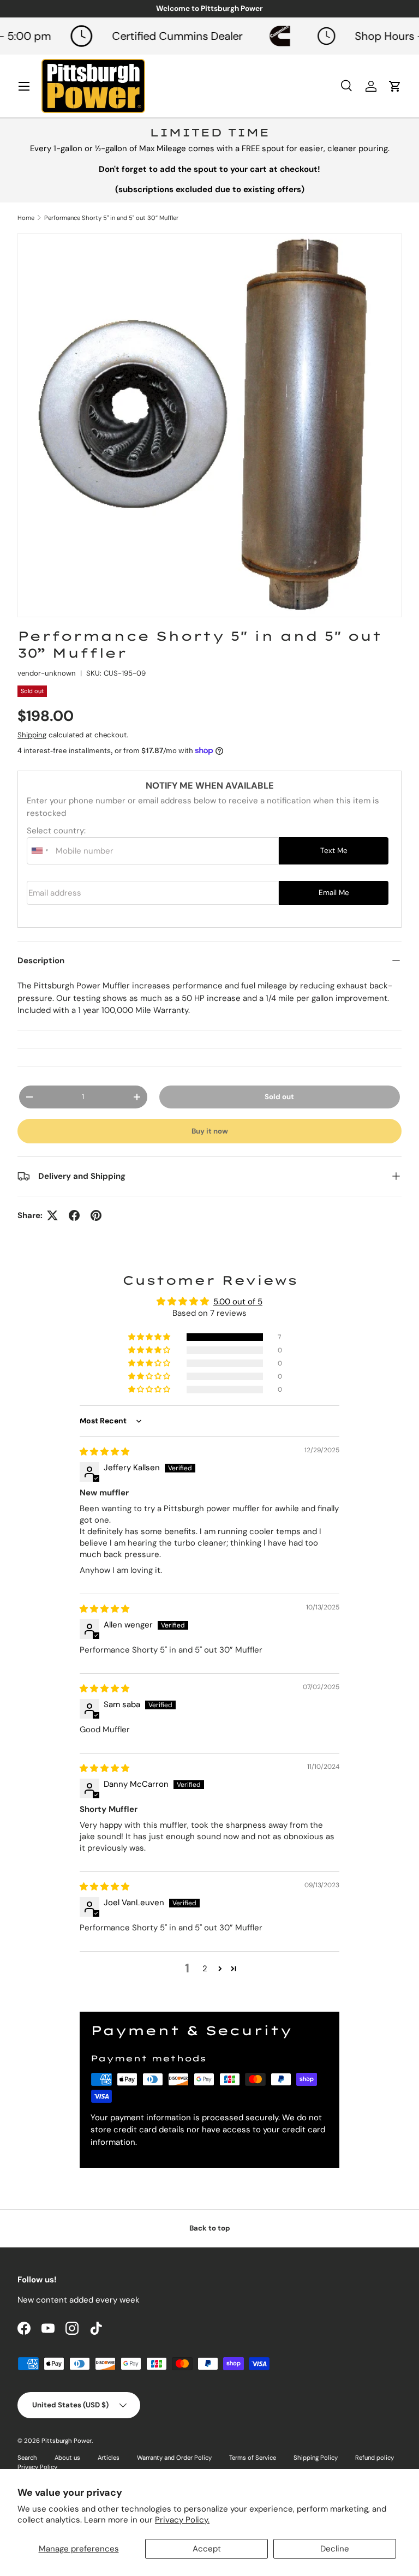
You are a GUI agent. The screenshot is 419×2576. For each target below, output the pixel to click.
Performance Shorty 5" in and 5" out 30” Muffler (111, 218)
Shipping (32, 735)
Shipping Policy (316, 2458)
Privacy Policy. (182, 2520)
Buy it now (210, 1131)
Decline (335, 2549)
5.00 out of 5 (238, 1302)
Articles (109, 2458)
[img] (104, 1452)
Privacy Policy (37, 2467)
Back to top (210, 2228)
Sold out (279, 1097)
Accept (207, 2549)
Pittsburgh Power (67, 2441)
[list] (209, 425)
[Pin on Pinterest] (96, 1215)
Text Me (334, 851)
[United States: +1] (40, 851)
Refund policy (375, 2458)
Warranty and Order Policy (174, 2458)
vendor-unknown (47, 673)
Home (26, 218)
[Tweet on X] (52, 1215)
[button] (150, 1337)
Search (27, 2458)
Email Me (334, 893)
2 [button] (205, 1969)
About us (67, 2458)
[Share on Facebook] (74, 1215)
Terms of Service (253, 2458)
